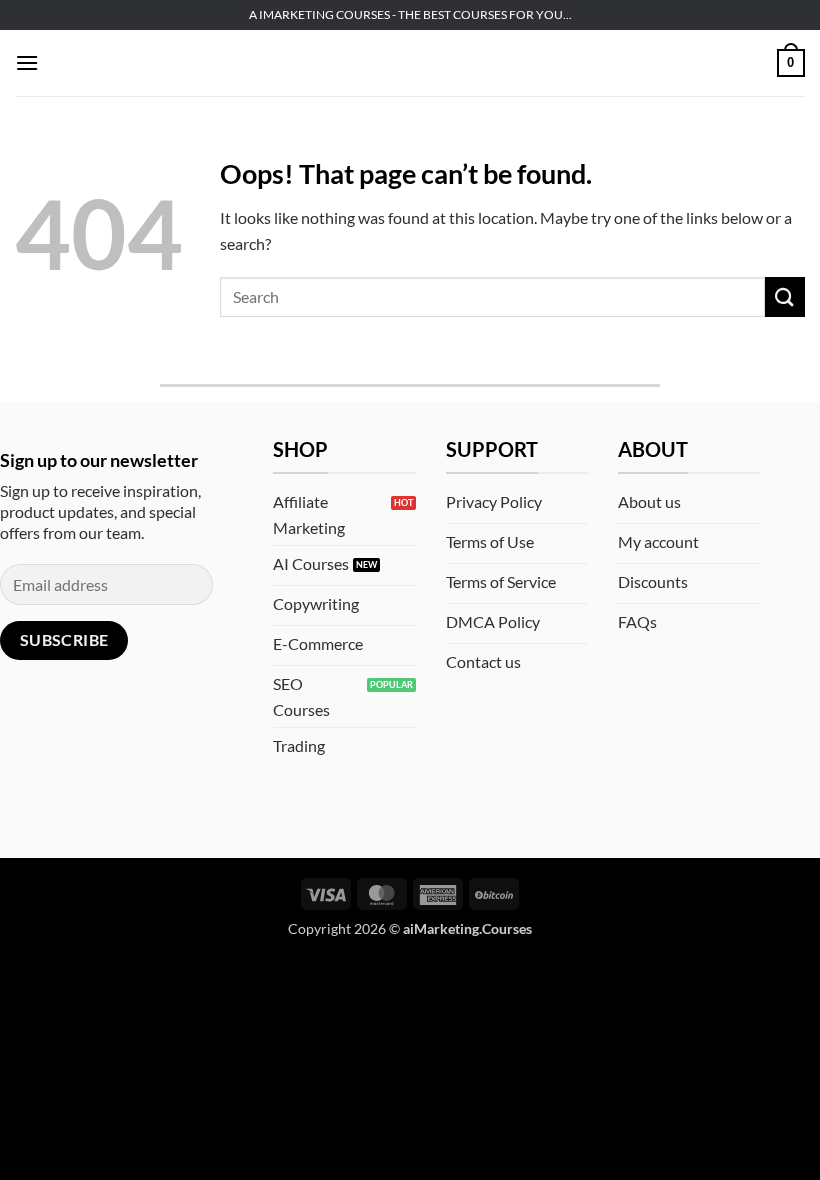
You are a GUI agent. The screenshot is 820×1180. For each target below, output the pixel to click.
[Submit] (785, 296)
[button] (27, 62)
